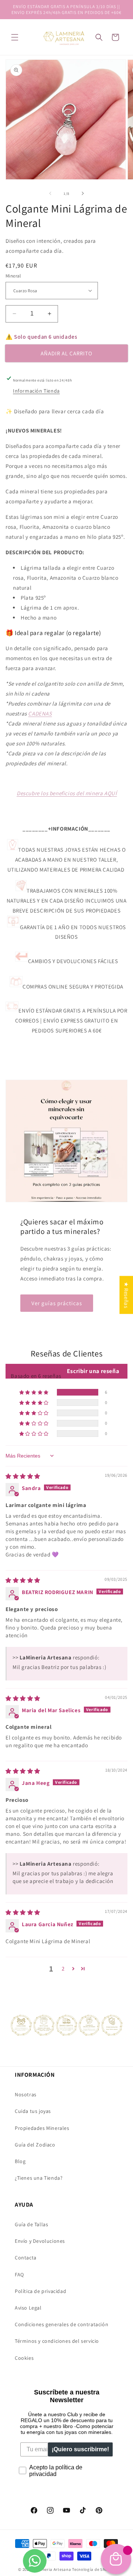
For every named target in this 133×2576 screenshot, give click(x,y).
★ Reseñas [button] (126, 1295)
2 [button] (63, 1968)
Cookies (24, 2358)
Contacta (26, 2258)
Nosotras (26, 2094)
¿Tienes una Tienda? (39, 2178)
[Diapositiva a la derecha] (83, 193)
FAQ (19, 2275)
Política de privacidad (40, 2291)
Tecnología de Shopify (93, 2569)
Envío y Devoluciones (40, 2241)
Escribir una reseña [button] (93, 1371)
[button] (15, 37)
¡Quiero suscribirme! (80, 2449)
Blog (20, 2161)
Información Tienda (36, 391)
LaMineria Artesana (52, 2569)
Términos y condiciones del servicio (57, 2341)
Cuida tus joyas (33, 2111)
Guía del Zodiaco (35, 2145)
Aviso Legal (28, 2308)
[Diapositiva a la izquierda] (50, 193)
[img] (23, 1476)
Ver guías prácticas (57, 1303)
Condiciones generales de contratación (62, 2324)
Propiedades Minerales (42, 2128)
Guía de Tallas (31, 2224)
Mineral (13, 276)
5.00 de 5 (56, 1368)
